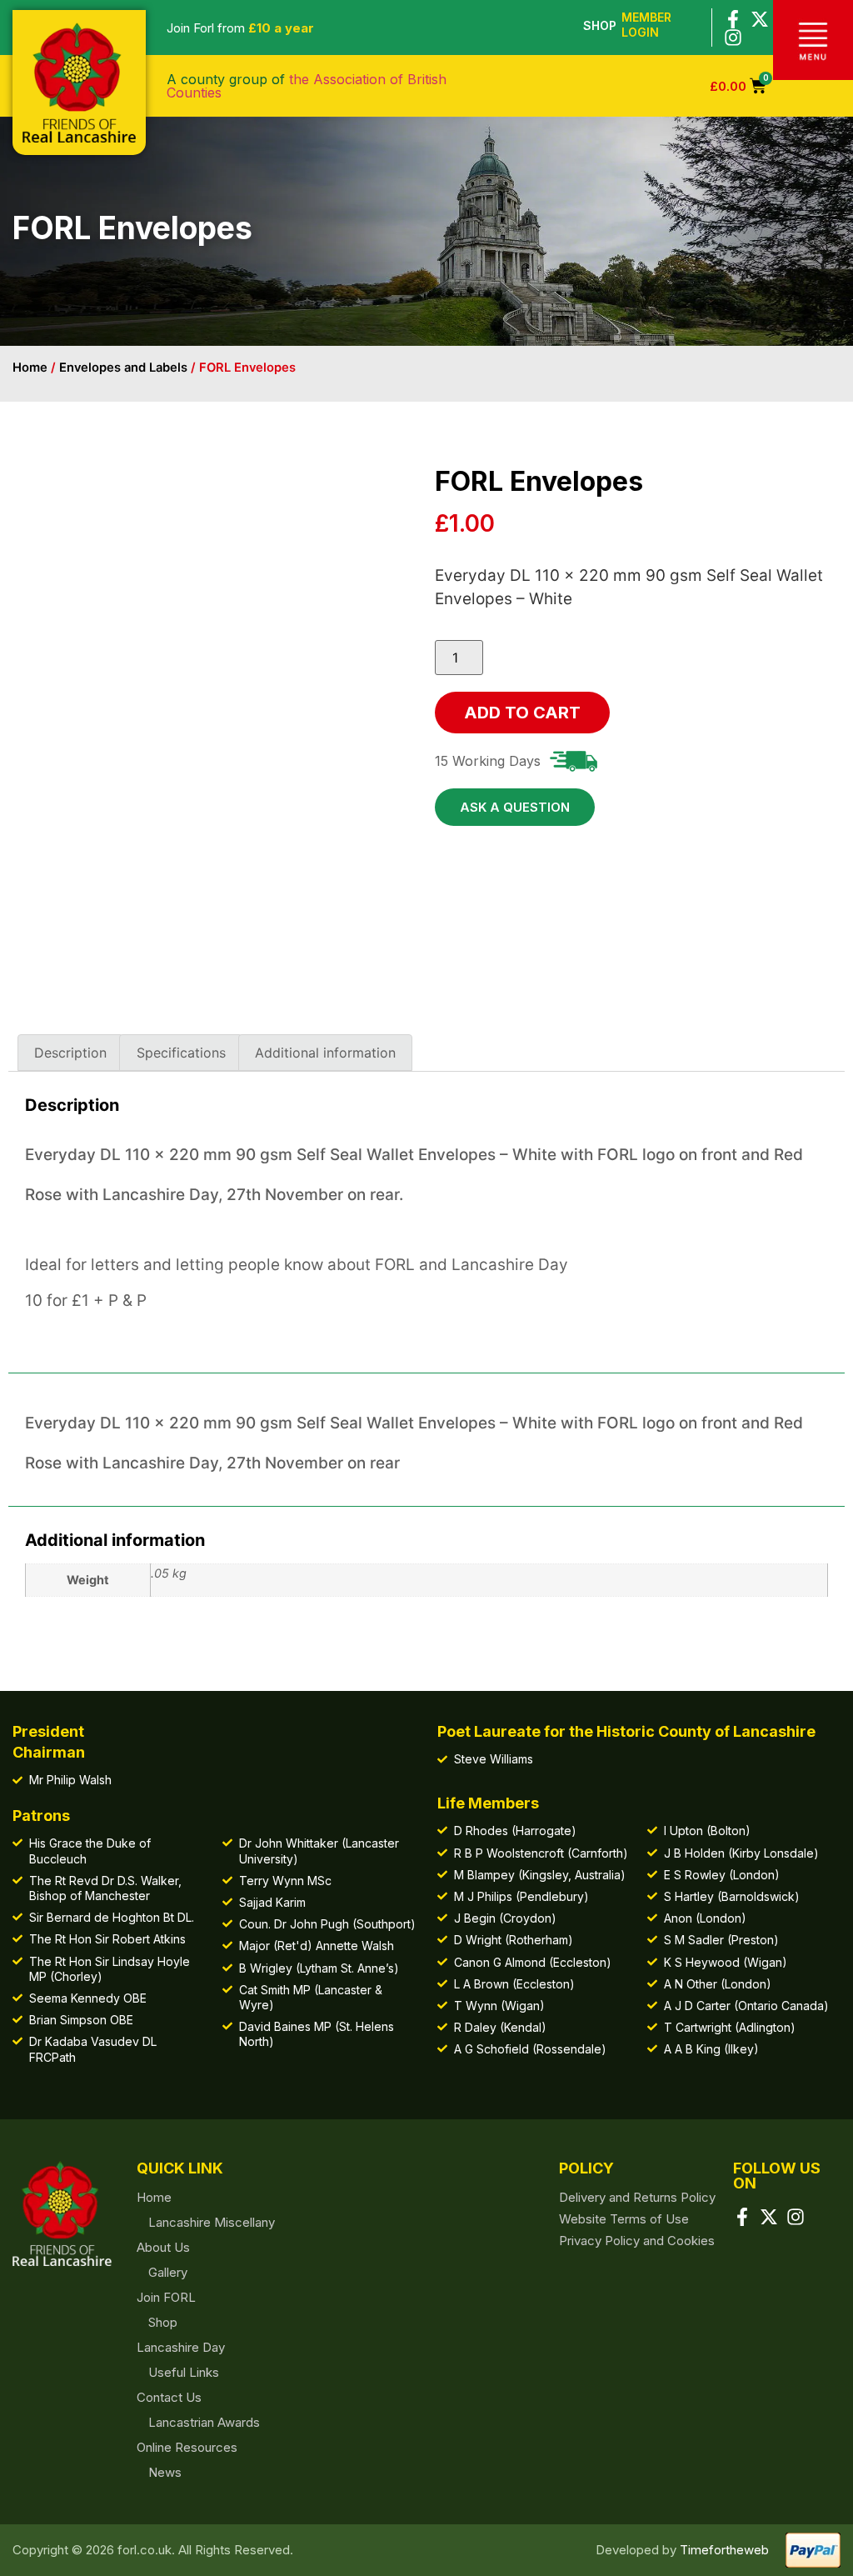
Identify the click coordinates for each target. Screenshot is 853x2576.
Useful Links (184, 2372)
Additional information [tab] (325, 1053)
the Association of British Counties (307, 86)
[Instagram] (733, 38)
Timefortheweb (724, 2550)
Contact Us (169, 2397)
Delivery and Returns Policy (637, 2197)
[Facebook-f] (733, 19)
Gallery (168, 2272)
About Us (163, 2247)
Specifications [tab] (181, 1053)
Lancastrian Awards (204, 2422)
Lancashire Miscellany (212, 2222)
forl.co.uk (145, 2550)
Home (30, 368)
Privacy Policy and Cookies (637, 2241)
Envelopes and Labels (123, 368)
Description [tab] (70, 1053)
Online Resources (187, 2447)
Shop (600, 26)
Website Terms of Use (624, 2219)
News (165, 2472)
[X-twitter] (760, 19)
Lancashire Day (181, 2347)
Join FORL (166, 2297)
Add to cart (522, 713)
